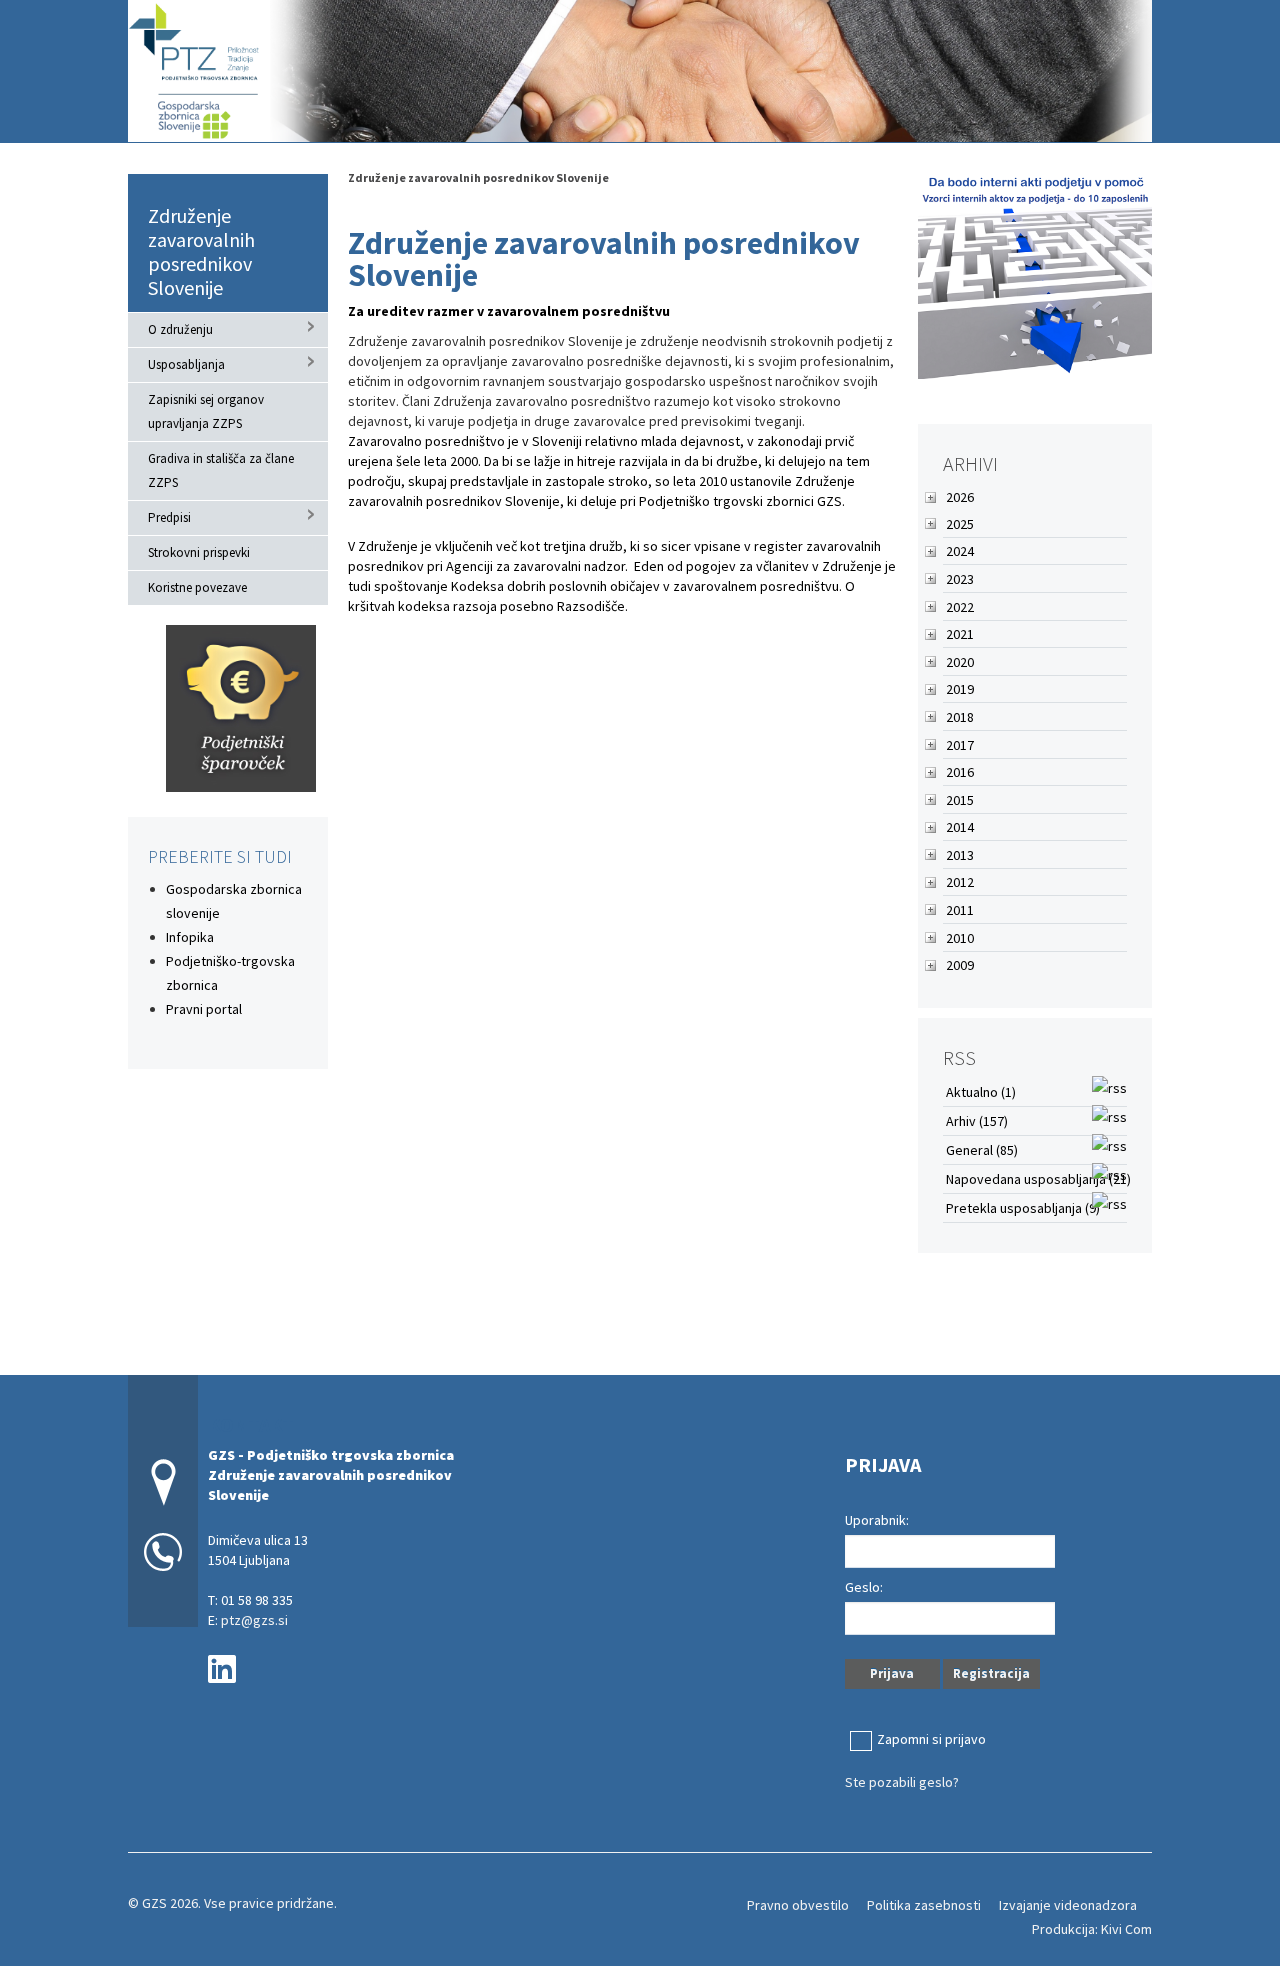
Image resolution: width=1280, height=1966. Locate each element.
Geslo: (864, 1587)
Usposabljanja (186, 364)
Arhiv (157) (977, 1121)
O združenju (180, 329)
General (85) (982, 1150)
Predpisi (169, 517)
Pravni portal (204, 1009)
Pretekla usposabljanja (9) (1023, 1208)
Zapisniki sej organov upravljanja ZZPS (206, 411)
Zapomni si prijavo (931, 1739)
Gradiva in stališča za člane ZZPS (221, 470)
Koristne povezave (197, 587)
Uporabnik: (877, 1520)
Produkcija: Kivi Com (1092, 1929)
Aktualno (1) (981, 1092)
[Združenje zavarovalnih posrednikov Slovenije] (640, 68)
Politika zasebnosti (924, 1905)
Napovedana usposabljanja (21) (1038, 1179)
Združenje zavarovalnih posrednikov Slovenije (201, 251)
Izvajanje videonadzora (1068, 1905)
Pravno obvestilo (798, 1905)
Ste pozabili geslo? (902, 1782)
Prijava (892, 1673)
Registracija (991, 1673)
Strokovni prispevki (199, 552)
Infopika (190, 937)
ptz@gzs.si (254, 1620)
